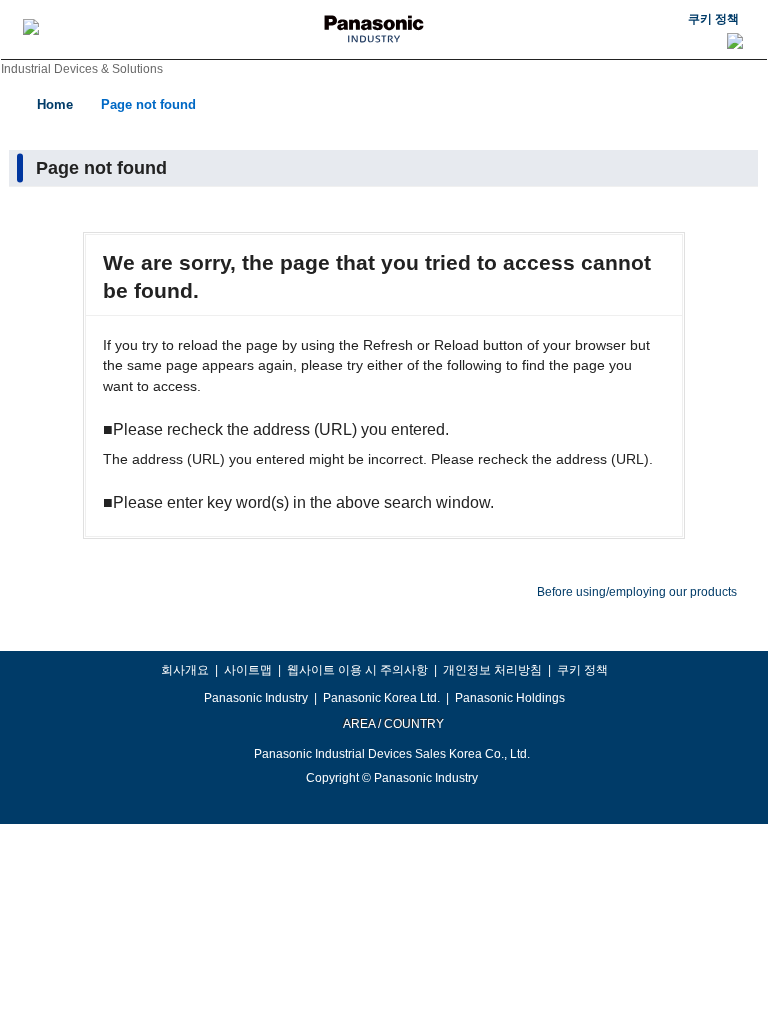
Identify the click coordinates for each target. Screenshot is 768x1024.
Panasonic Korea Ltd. (381, 698)
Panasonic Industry (256, 698)
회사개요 (185, 670)
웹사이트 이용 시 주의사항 (357, 670)
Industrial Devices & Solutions (82, 69)
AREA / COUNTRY (392, 724)
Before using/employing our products (637, 592)
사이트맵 (248, 670)
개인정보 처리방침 (492, 670)
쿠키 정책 (713, 19)
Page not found (148, 104)
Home (55, 104)
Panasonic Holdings (510, 698)
